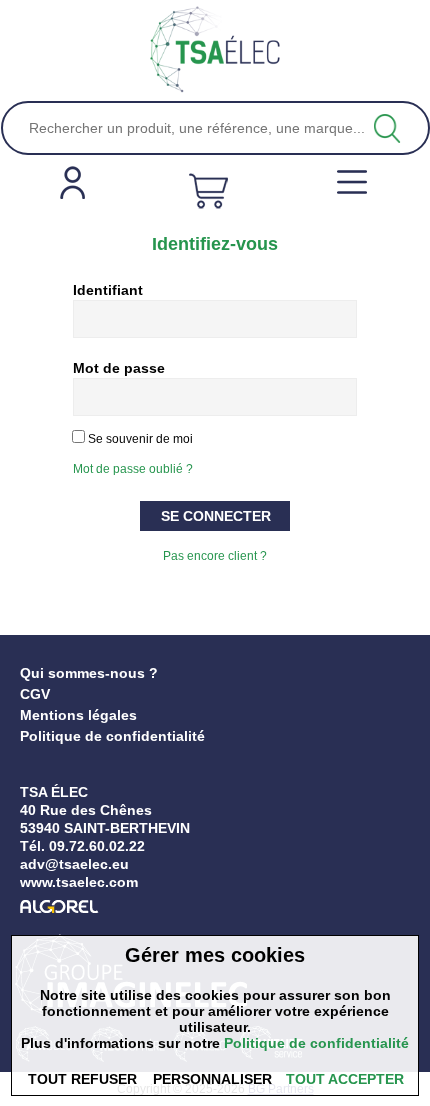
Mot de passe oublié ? (133, 469)
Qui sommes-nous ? (89, 673)
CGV (35, 694)
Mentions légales (78, 715)
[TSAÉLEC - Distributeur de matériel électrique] (215, 50)
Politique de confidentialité (112, 736)
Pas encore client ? (215, 556)
